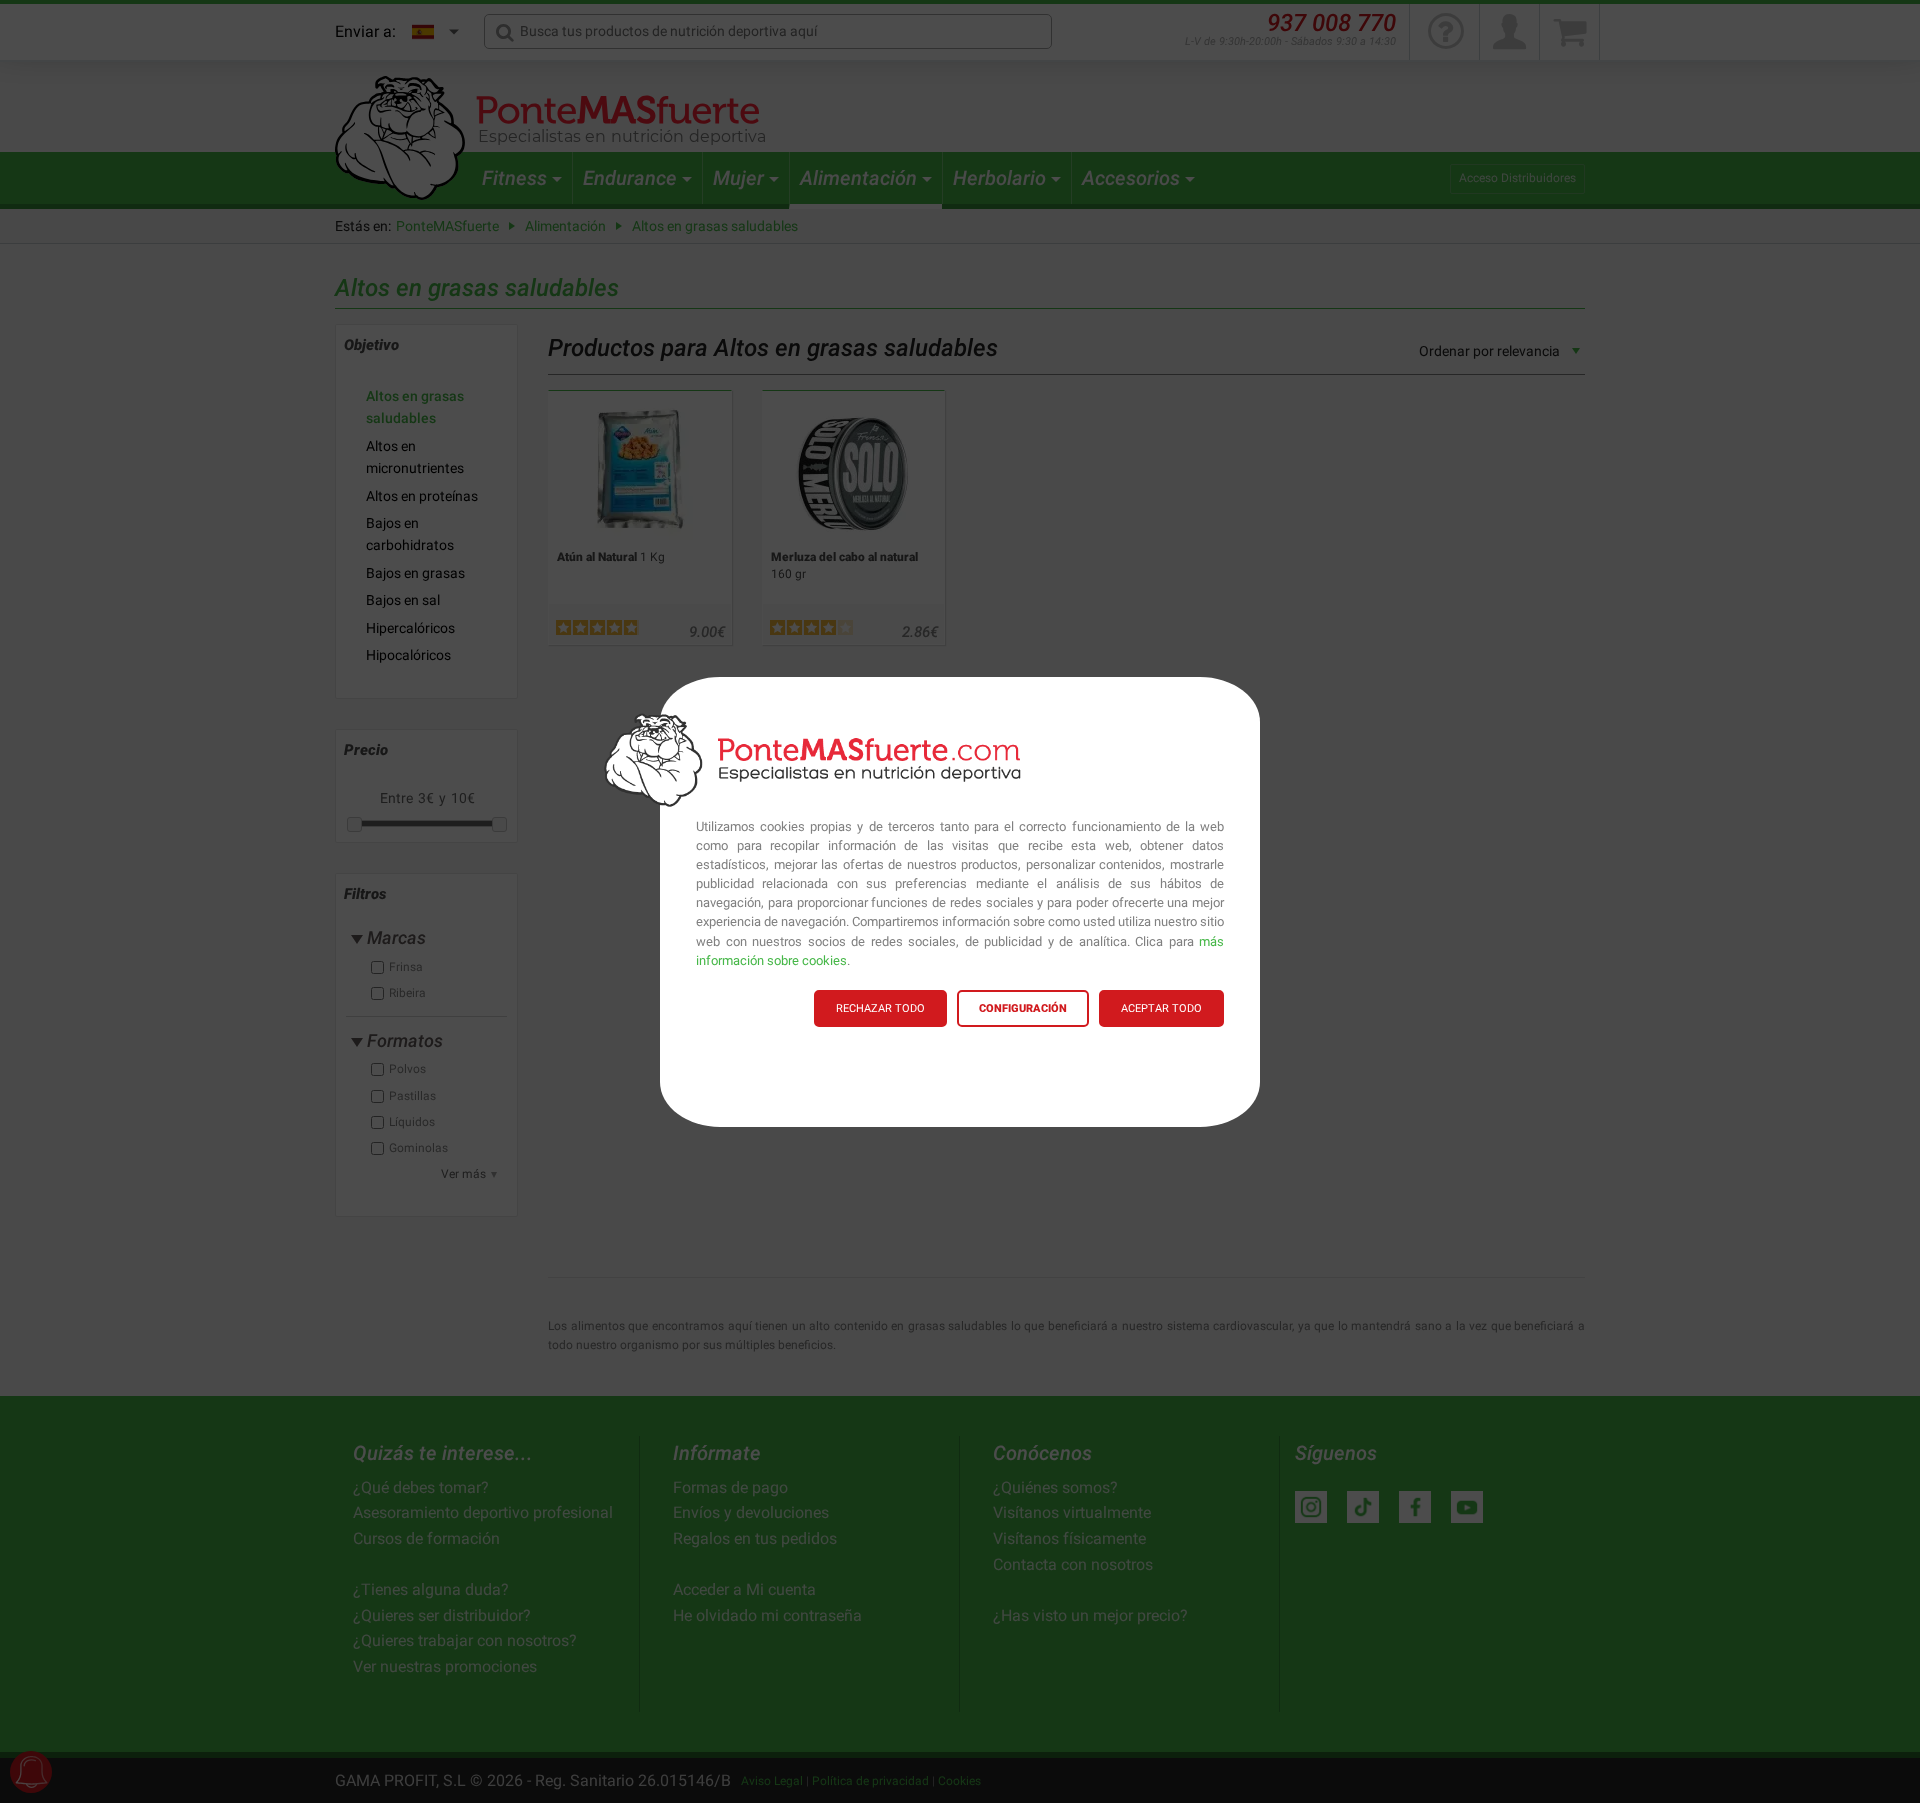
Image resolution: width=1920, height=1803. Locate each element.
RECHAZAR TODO (880, 1008)
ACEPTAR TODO (1161, 1008)
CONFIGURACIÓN (1023, 1008)
